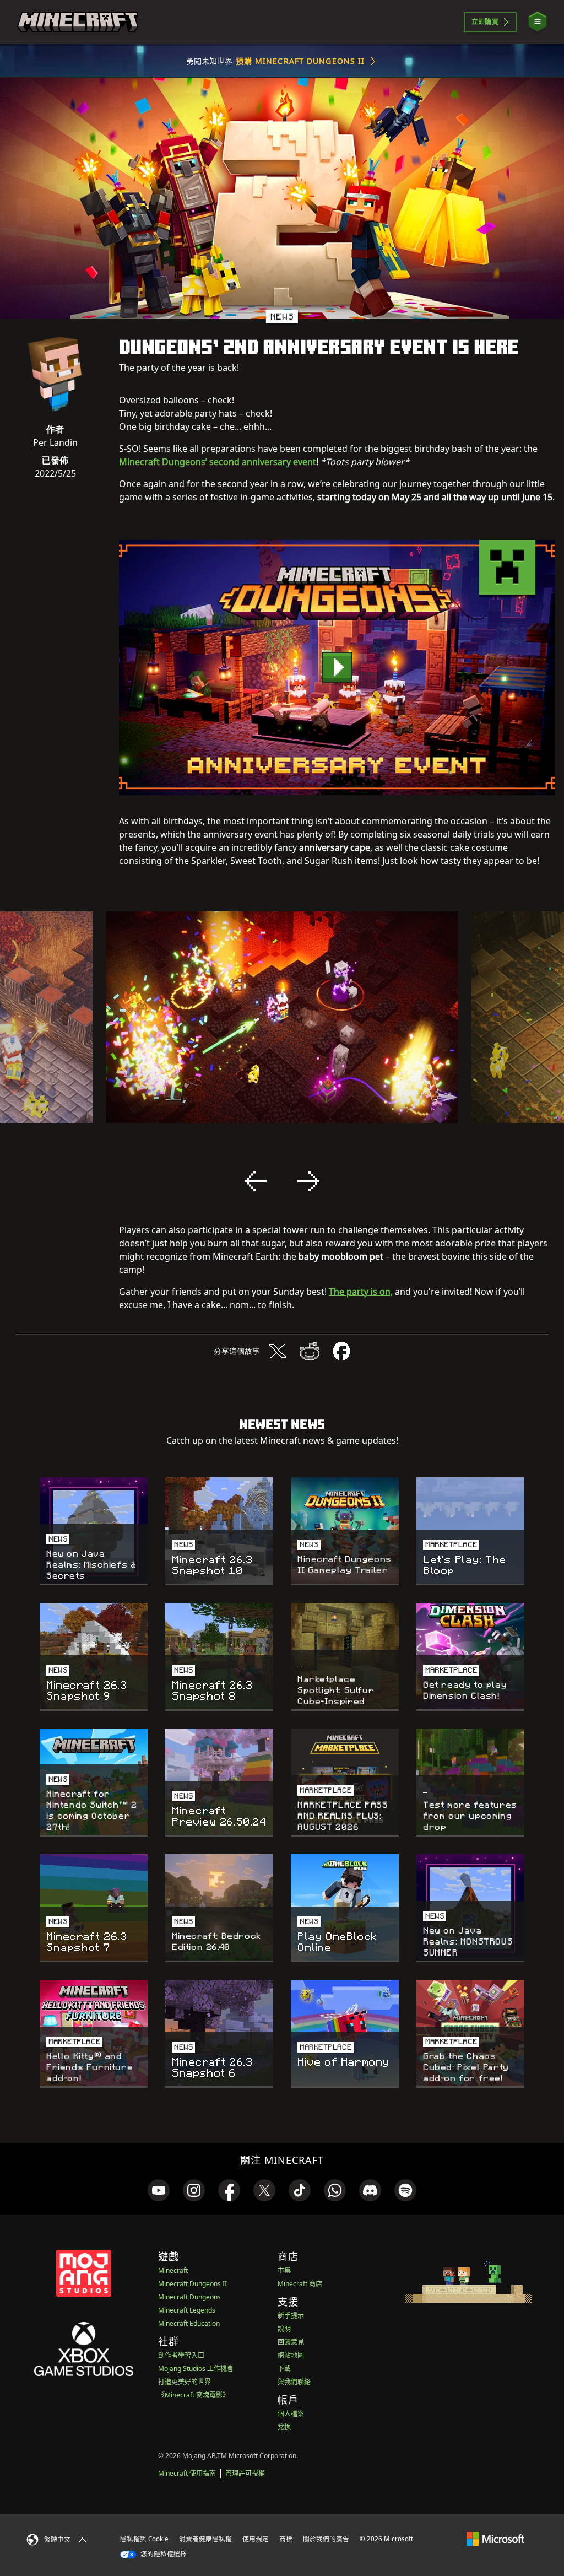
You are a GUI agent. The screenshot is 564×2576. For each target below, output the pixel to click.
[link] (159, 2190)
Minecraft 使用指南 (187, 2473)
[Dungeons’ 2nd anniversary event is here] (337, 668)
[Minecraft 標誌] (78, 22)
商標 (286, 2539)
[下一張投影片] (308, 1181)
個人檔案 (291, 2414)
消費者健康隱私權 (205, 2539)
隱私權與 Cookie (144, 2539)
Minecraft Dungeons (189, 2297)
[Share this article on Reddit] (310, 1351)
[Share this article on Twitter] (278, 1351)
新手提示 (291, 2316)
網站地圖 (291, 2355)
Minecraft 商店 (300, 2284)
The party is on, (361, 1292)
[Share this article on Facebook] (341, 1351)
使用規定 (256, 2539)
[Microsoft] (495, 2539)
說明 (284, 2329)
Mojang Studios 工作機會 (196, 2369)
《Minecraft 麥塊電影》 (194, 2395)
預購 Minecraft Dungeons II (300, 61)
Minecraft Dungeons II (192, 2284)
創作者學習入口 (181, 2355)
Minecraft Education (189, 2323)
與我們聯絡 (294, 2382)
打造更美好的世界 (185, 2382)
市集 (284, 2270)
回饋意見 (291, 2342)
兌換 (284, 2427)
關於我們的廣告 (326, 2539)
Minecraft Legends (187, 2310)
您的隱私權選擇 (163, 2554)
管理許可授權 (245, 2473)
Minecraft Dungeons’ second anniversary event (218, 462)
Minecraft (173, 2270)
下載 (284, 2369)
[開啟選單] (538, 22)
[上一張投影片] (256, 1181)
